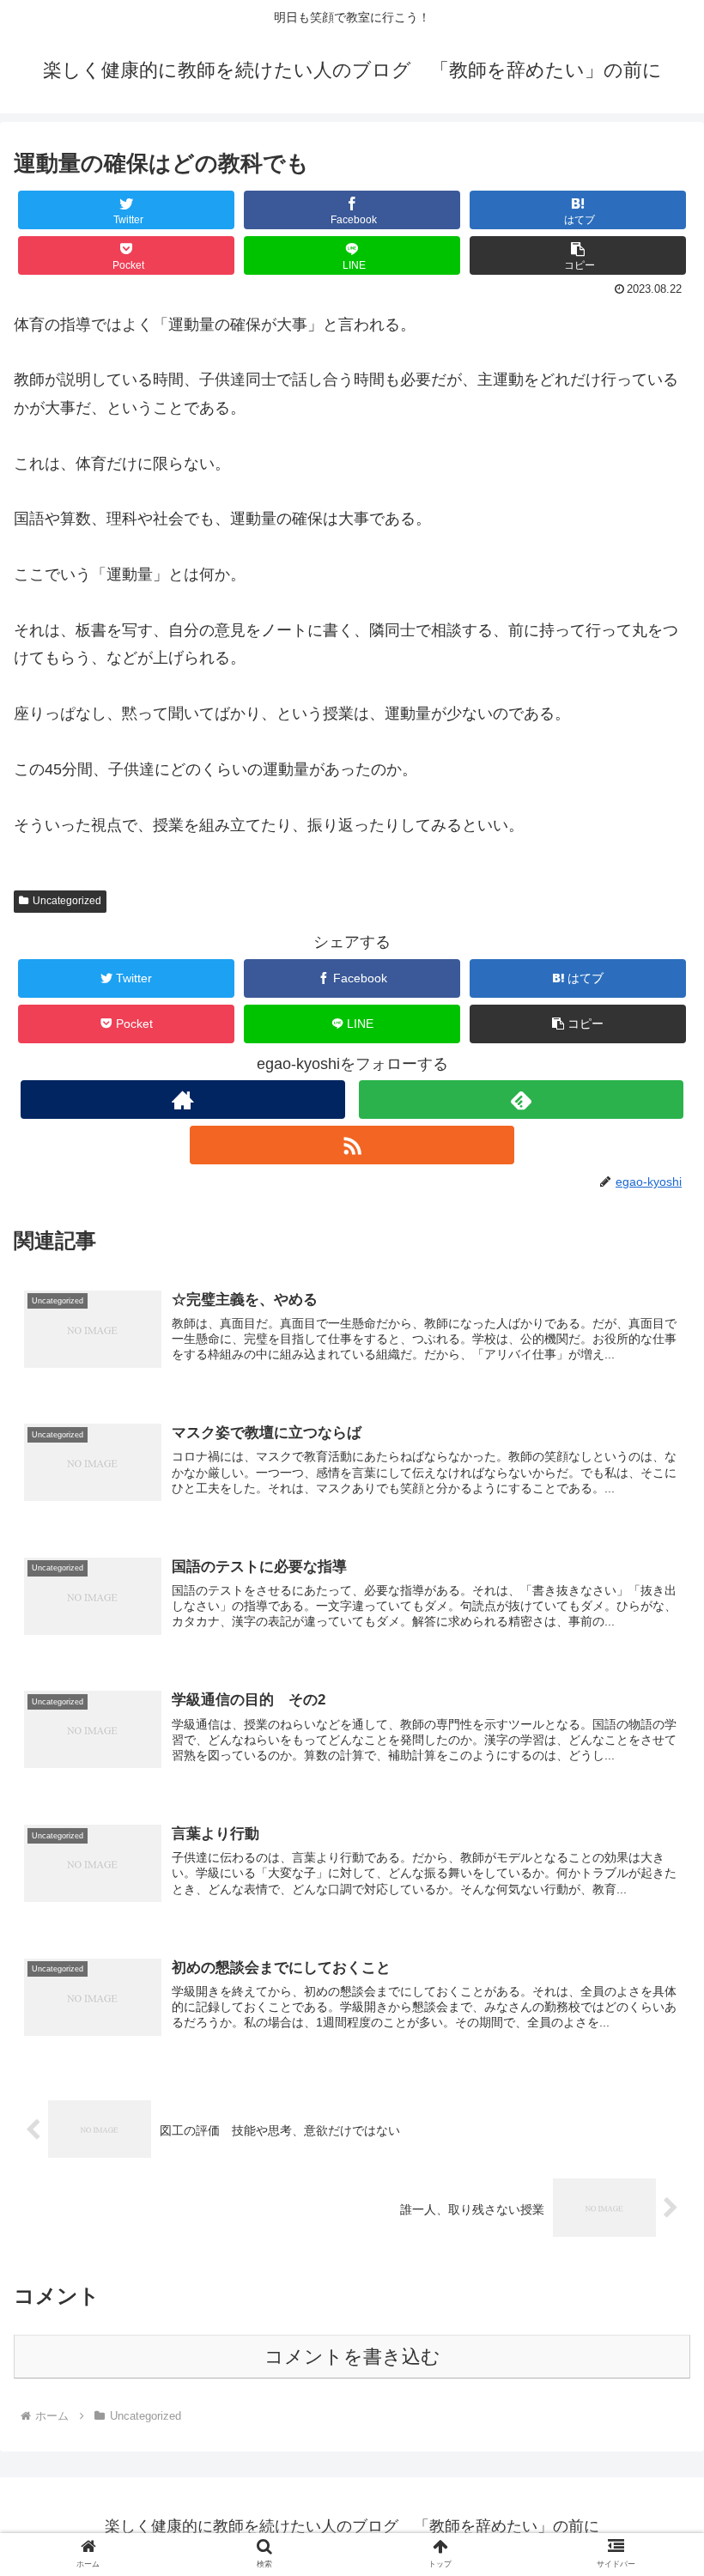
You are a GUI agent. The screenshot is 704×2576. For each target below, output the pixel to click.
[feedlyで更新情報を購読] (521, 1100)
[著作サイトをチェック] (183, 1100)
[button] (578, 255)
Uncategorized (67, 901)
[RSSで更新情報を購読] (352, 1145)
